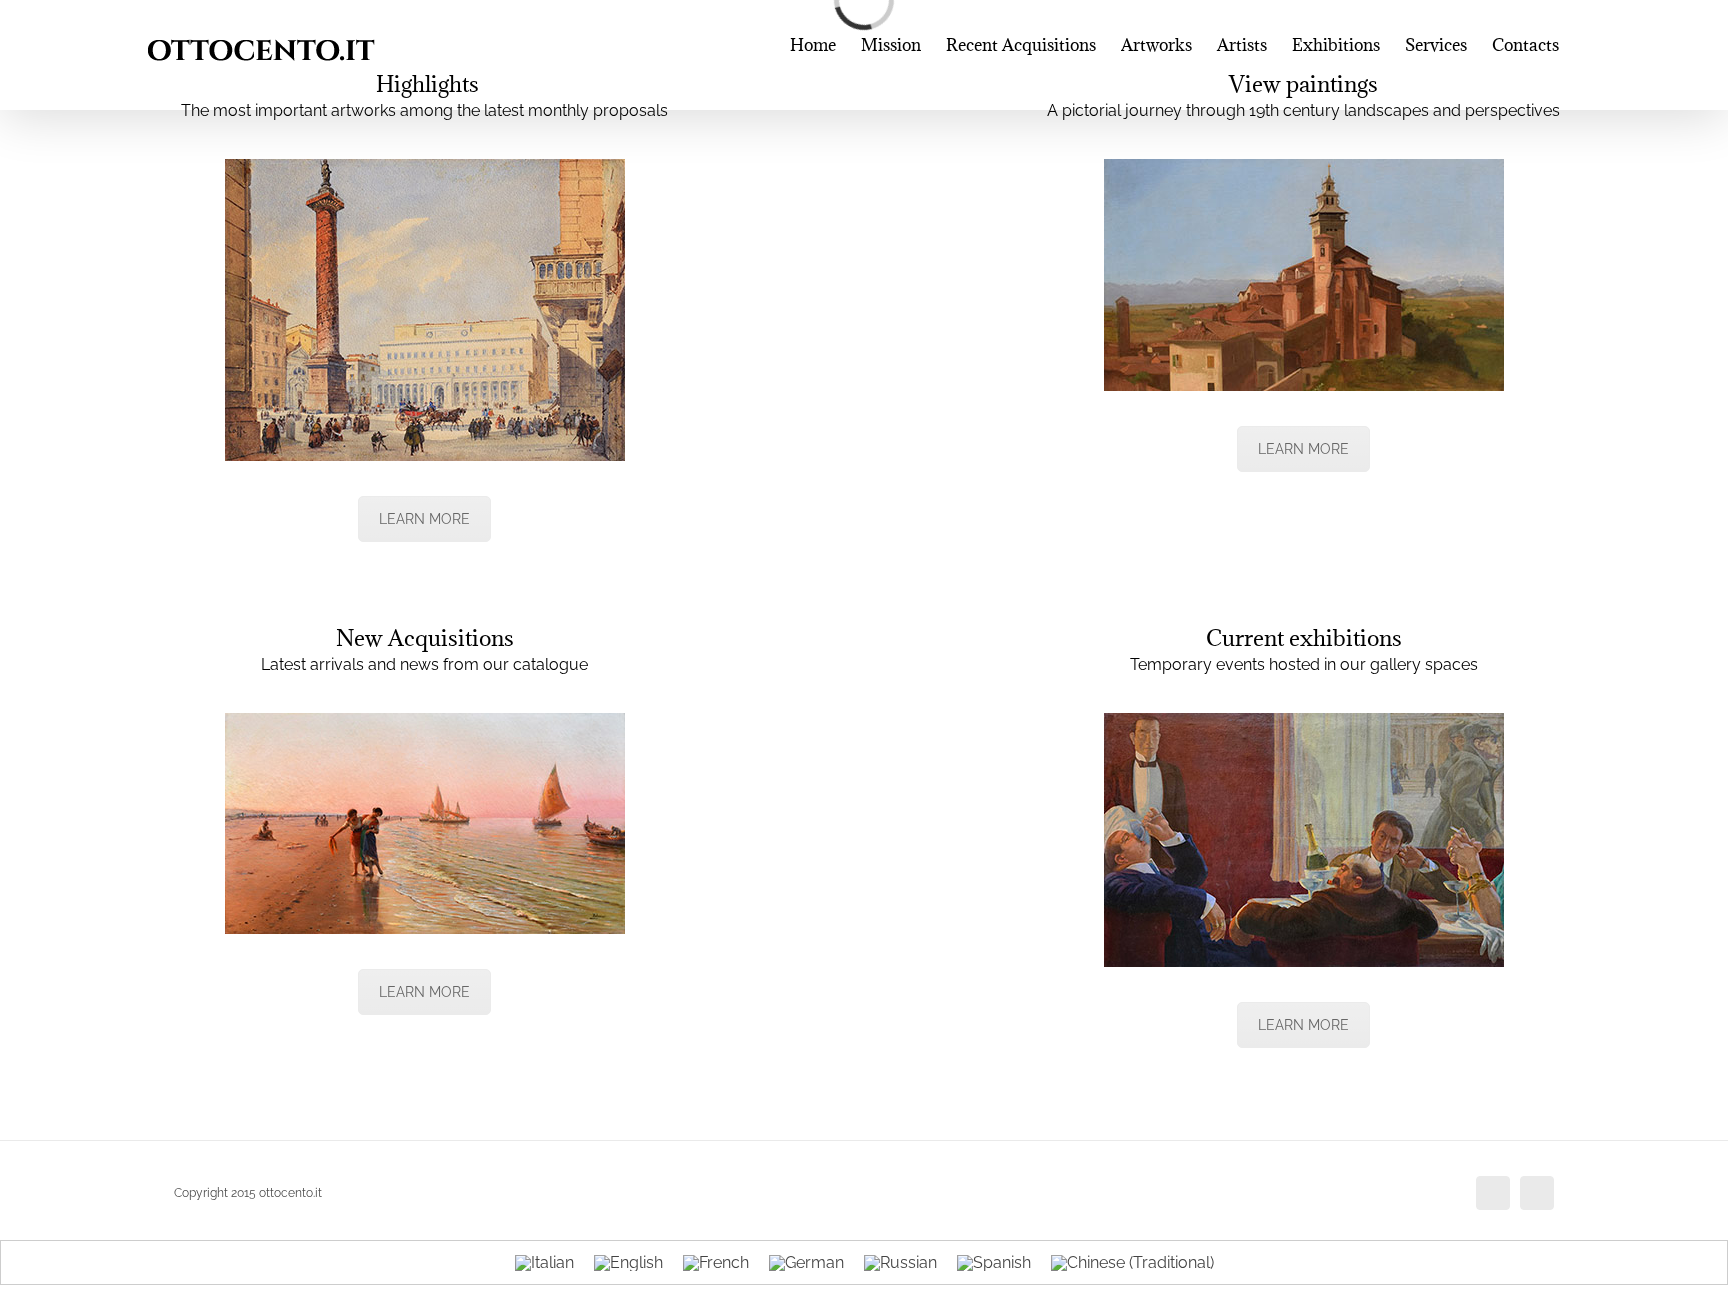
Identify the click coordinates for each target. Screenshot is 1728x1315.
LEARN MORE (424, 519)
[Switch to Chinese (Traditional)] (1132, 1263)
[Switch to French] (716, 1263)
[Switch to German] (806, 1263)
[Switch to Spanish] (994, 1263)
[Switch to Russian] (900, 1263)
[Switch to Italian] (544, 1263)
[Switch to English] (628, 1263)
